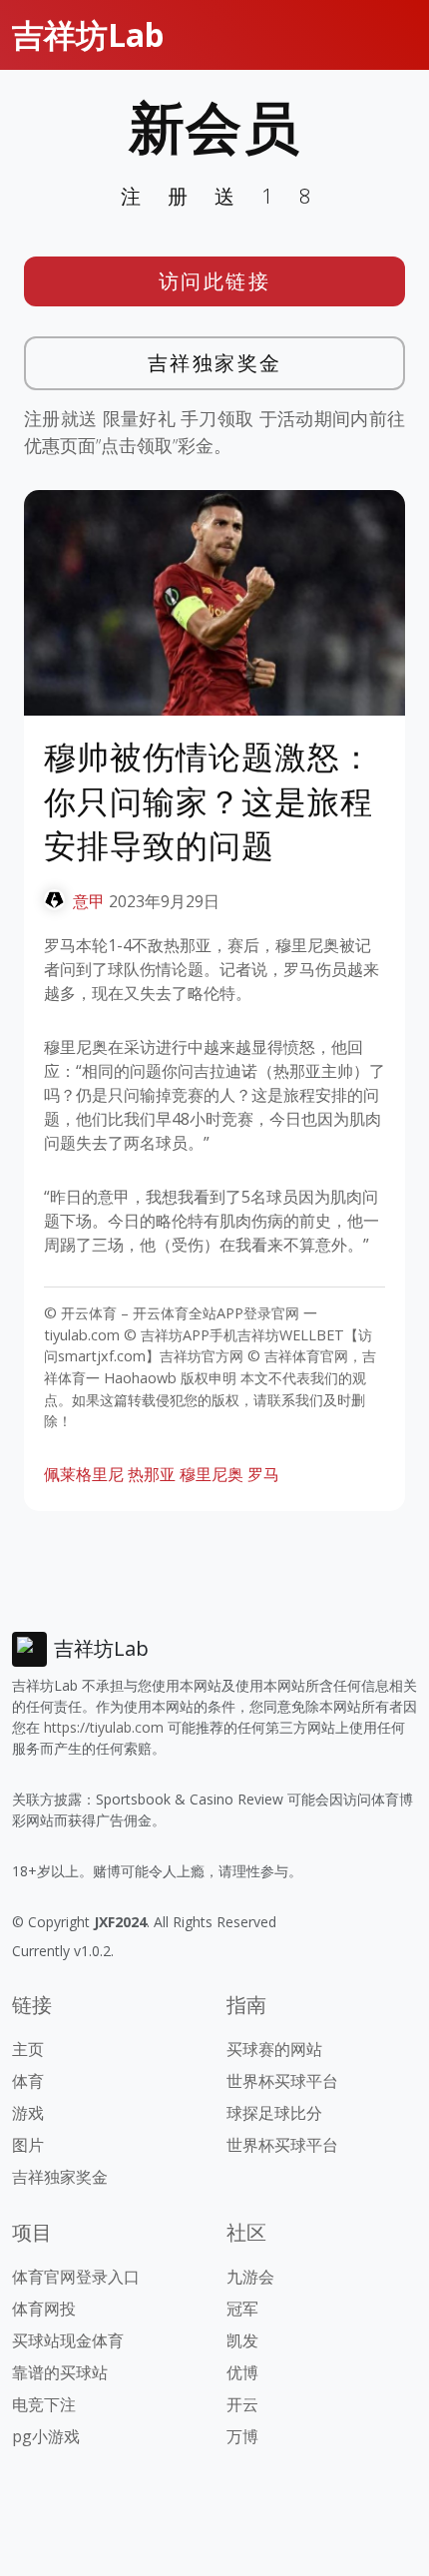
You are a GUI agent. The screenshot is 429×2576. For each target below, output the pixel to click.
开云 (242, 2404)
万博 (242, 2436)
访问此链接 (215, 281)
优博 (242, 2372)
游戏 (28, 2113)
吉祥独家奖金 (215, 363)
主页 (28, 2049)
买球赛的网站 (274, 2049)
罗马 (263, 1474)
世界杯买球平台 (282, 2081)
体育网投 (44, 2309)
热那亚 (152, 1474)
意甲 (89, 901)
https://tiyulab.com (104, 1727)
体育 (28, 2081)
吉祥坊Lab (88, 34)
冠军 (242, 2309)
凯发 (242, 2340)
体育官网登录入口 (76, 2277)
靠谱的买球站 (60, 2372)
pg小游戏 (46, 2436)
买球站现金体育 (68, 2340)
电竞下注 (44, 2404)
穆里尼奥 (212, 1474)
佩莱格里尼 (84, 1474)
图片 (28, 2145)
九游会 (250, 2277)
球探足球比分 (274, 2113)
